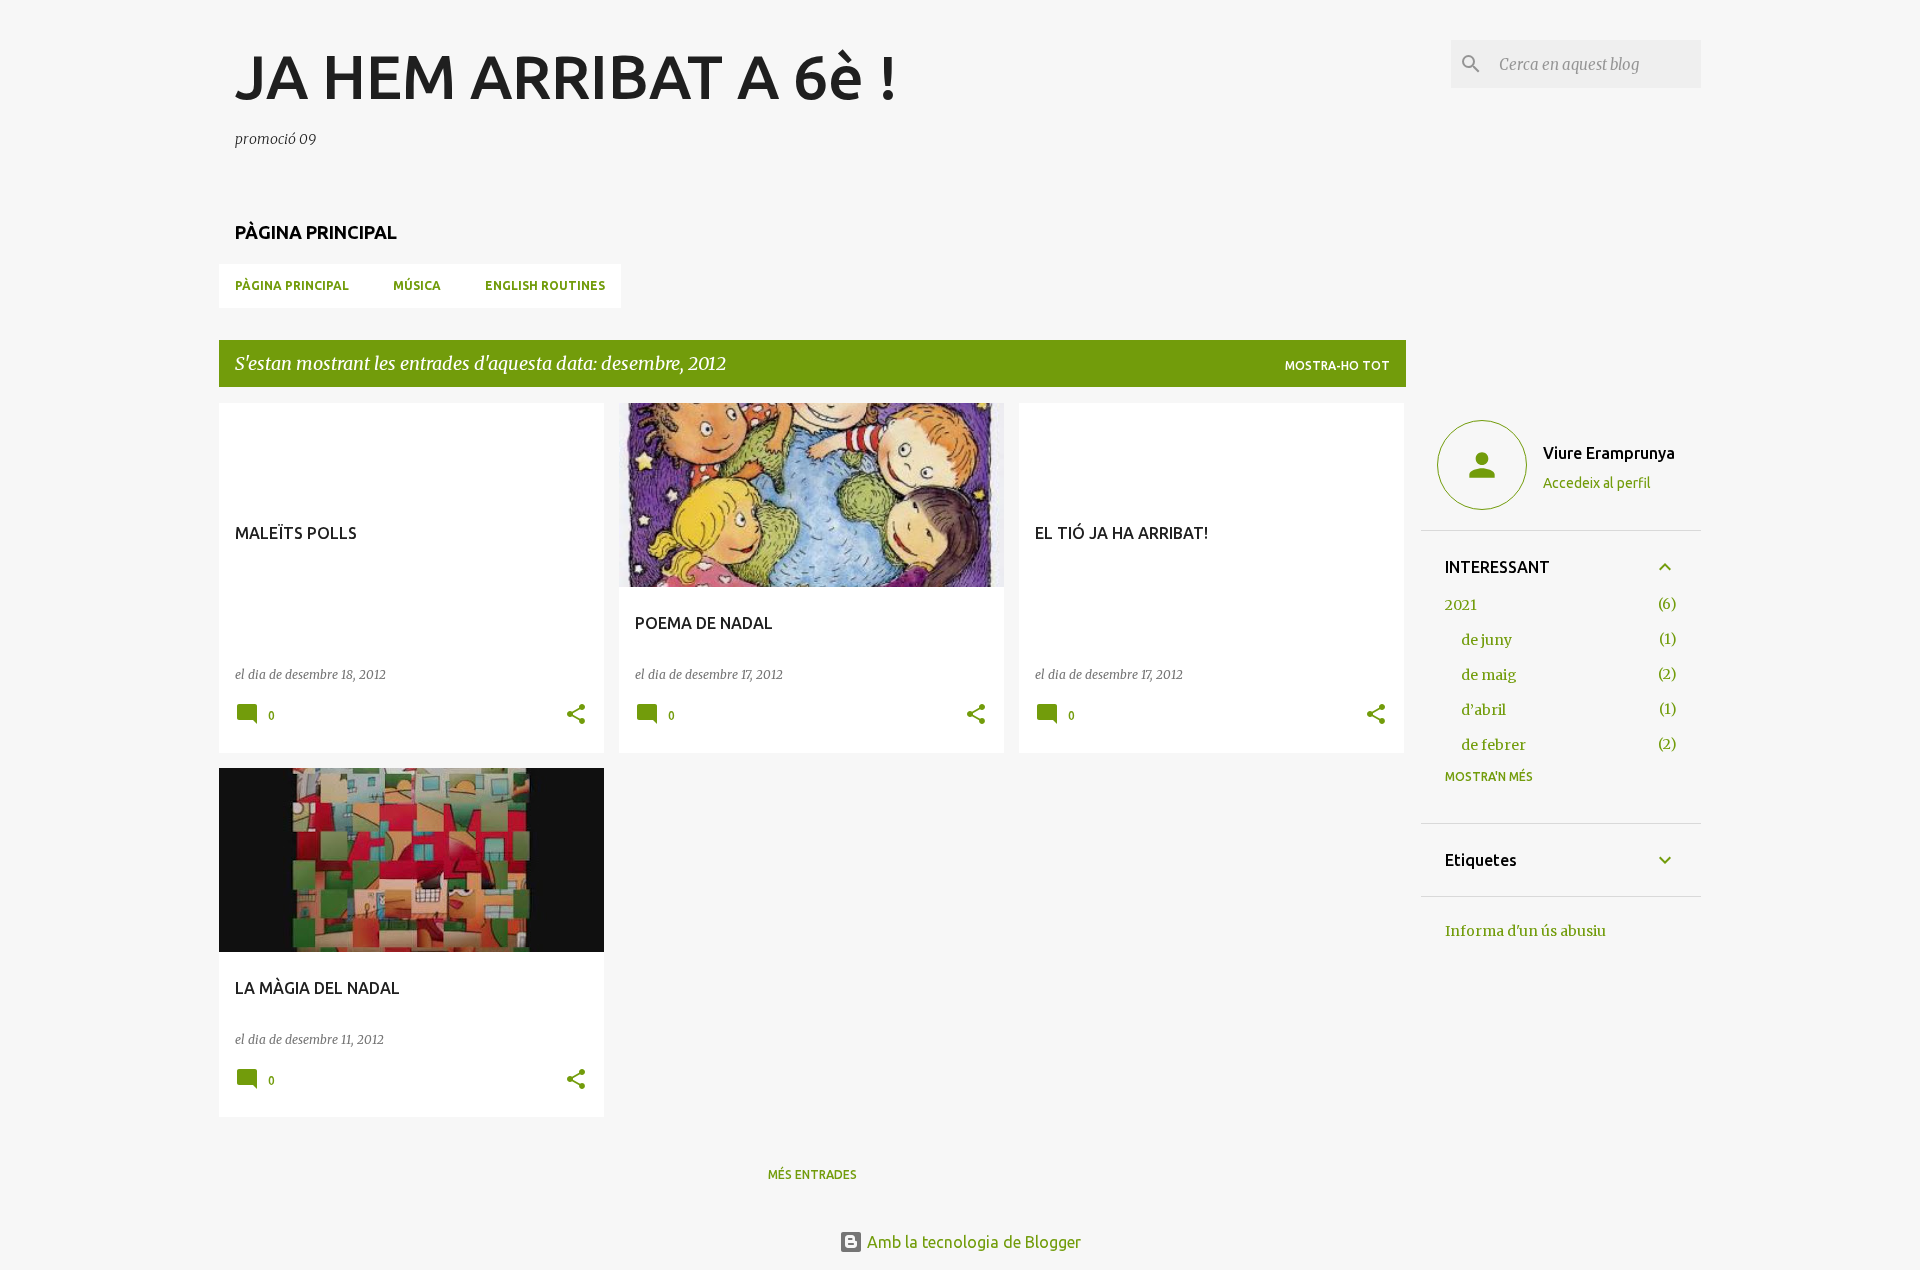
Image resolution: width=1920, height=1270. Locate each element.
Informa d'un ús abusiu (1525, 931)
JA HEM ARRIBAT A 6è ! (566, 76)
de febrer (1493, 745)
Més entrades (812, 1174)
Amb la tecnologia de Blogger (972, 1242)
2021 (1461, 605)
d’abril (1483, 710)
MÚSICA (417, 285)
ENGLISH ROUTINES (545, 285)
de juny (1486, 640)
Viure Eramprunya (1609, 453)
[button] (576, 715)
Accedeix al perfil (1597, 483)
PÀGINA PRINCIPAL (292, 285)
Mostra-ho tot (1337, 365)
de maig (1489, 675)
